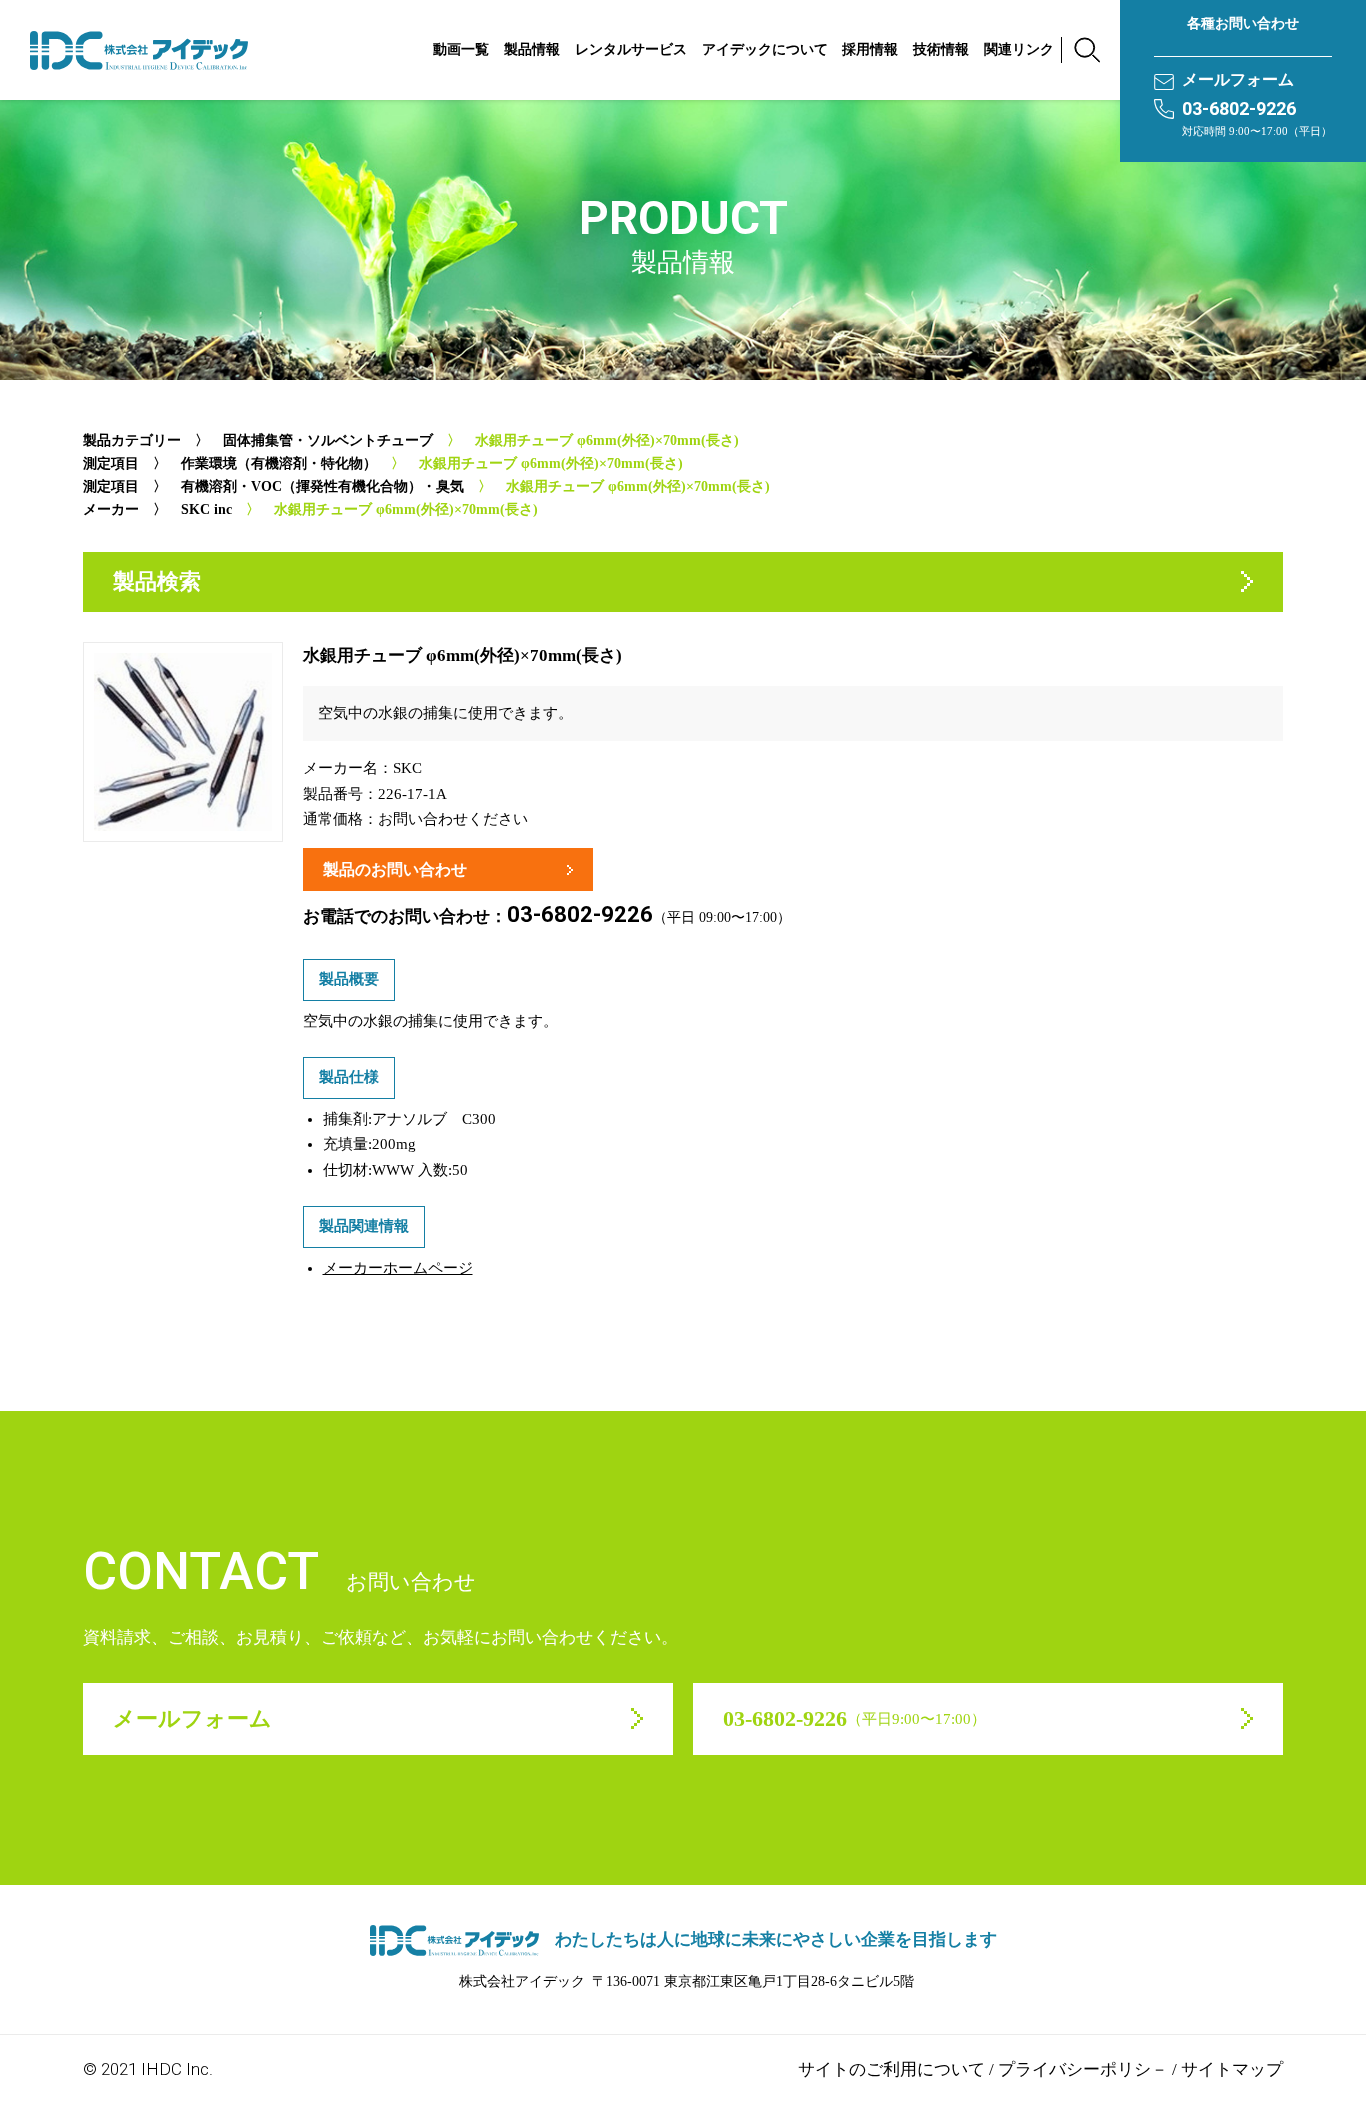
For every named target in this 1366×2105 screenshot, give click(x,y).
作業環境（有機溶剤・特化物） (279, 463)
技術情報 (941, 49)
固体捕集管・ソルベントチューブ (328, 440)
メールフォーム (1238, 79)
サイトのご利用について (891, 2069)
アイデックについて (765, 49)
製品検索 (157, 581)
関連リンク (1019, 49)
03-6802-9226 (1239, 108)
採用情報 (870, 49)
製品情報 (532, 49)
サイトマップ (1232, 2069)
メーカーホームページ (398, 1268)
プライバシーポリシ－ (1083, 2069)
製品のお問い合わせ (395, 869)
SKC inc (206, 509)
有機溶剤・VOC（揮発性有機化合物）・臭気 (322, 486)
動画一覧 (461, 49)
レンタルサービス (631, 49)
